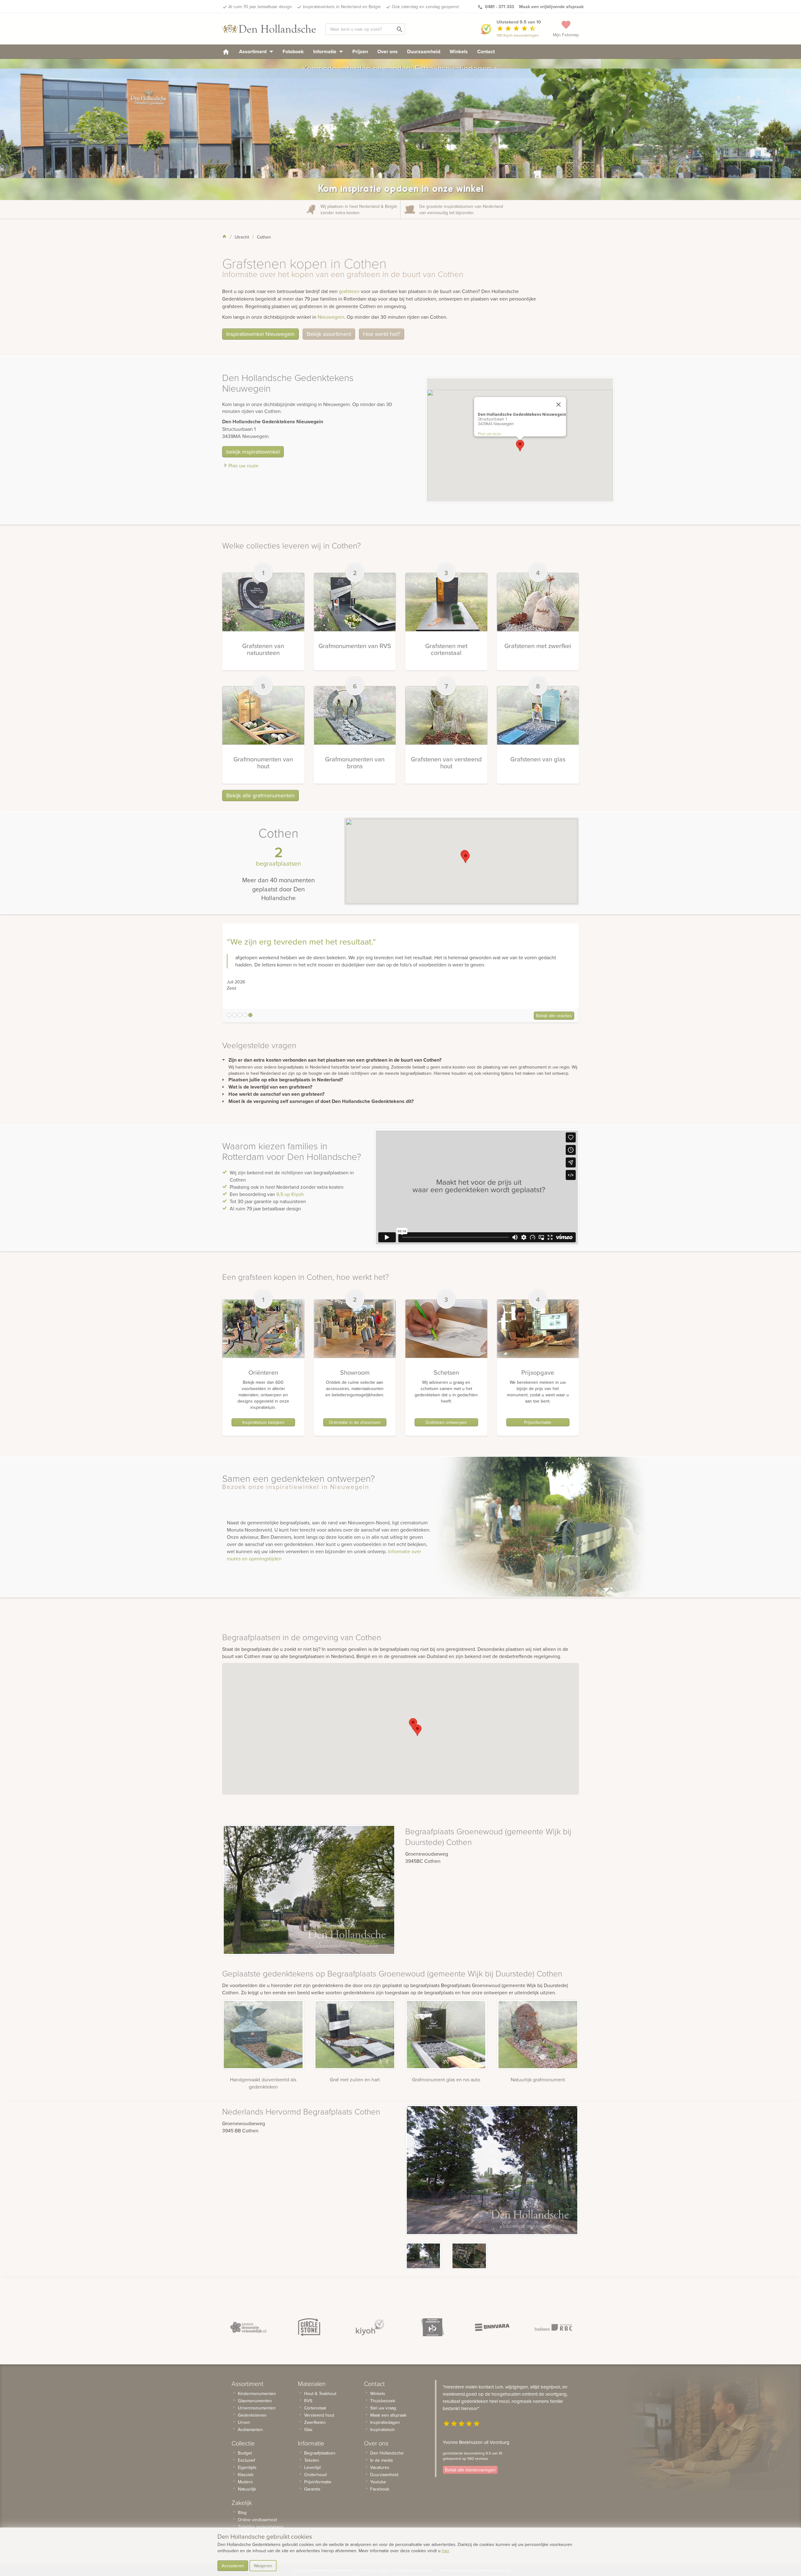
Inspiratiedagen (385, 2422)
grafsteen (349, 291)
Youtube (378, 2482)
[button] (520, 446)
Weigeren (263, 2566)
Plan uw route (243, 466)
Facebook (380, 2489)
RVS (308, 2401)
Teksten (312, 2460)
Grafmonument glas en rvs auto (446, 2079)
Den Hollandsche (387, 2453)
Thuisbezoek (383, 2401)
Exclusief (246, 2460)
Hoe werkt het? (382, 334)
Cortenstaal (315, 2408)
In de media (381, 2460)
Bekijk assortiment (329, 334)
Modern (245, 2482)
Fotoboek (293, 52)
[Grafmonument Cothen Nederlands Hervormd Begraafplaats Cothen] (423, 2256)
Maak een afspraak (388, 2415)
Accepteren (233, 2566)
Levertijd (312, 2467)
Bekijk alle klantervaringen (470, 2470)
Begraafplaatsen (320, 2453)
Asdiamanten (250, 2429)
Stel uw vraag (383, 2408)
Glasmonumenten (255, 2401)
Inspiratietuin (383, 2429)
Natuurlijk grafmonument (538, 2079)
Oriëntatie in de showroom (355, 1422)
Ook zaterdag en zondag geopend (425, 7)
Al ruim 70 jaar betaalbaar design (260, 7)
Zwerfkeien (315, 2422)
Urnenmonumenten (257, 2408)
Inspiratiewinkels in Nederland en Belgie (342, 7)
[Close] (559, 404)
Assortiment (253, 52)
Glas (308, 2429)
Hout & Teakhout (320, 2393)
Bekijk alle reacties (554, 1016)
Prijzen (360, 52)
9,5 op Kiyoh (290, 1194)
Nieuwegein (331, 317)
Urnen (244, 2422)
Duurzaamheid (424, 52)
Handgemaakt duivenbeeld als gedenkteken (263, 2083)
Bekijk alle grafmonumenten (260, 795)
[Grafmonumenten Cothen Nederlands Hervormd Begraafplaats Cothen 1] (469, 2256)
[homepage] (226, 52)
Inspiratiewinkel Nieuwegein (260, 334)
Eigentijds (247, 2467)
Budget (245, 2453)
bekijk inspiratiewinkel (253, 452)
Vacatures (380, 2467)
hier (445, 2551)
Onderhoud (315, 2475)
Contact (486, 52)
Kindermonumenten (257, 2393)
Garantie (312, 2489)
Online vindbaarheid (257, 2520)
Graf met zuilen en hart (355, 2079)
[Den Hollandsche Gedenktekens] (269, 29)
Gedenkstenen (252, 2415)
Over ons (388, 52)
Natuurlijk (247, 2489)
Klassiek (246, 2475)
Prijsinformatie (538, 1422)
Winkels (459, 52)
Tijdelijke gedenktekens (261, 2527)
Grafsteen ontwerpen (446, 1422)
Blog (242, 2512)
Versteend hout (319, 2415)
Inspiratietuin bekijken (263, 1422)
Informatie (325, 52)
